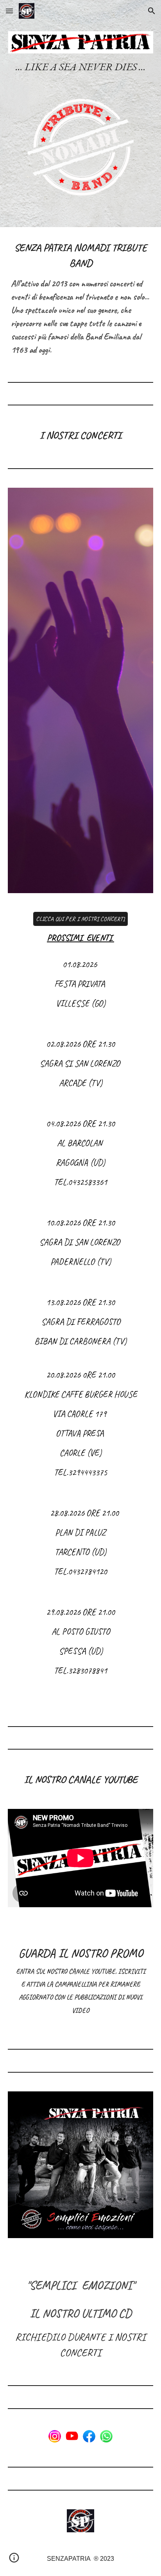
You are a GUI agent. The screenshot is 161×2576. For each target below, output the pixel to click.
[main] (80, 67)
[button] (9, 11)
